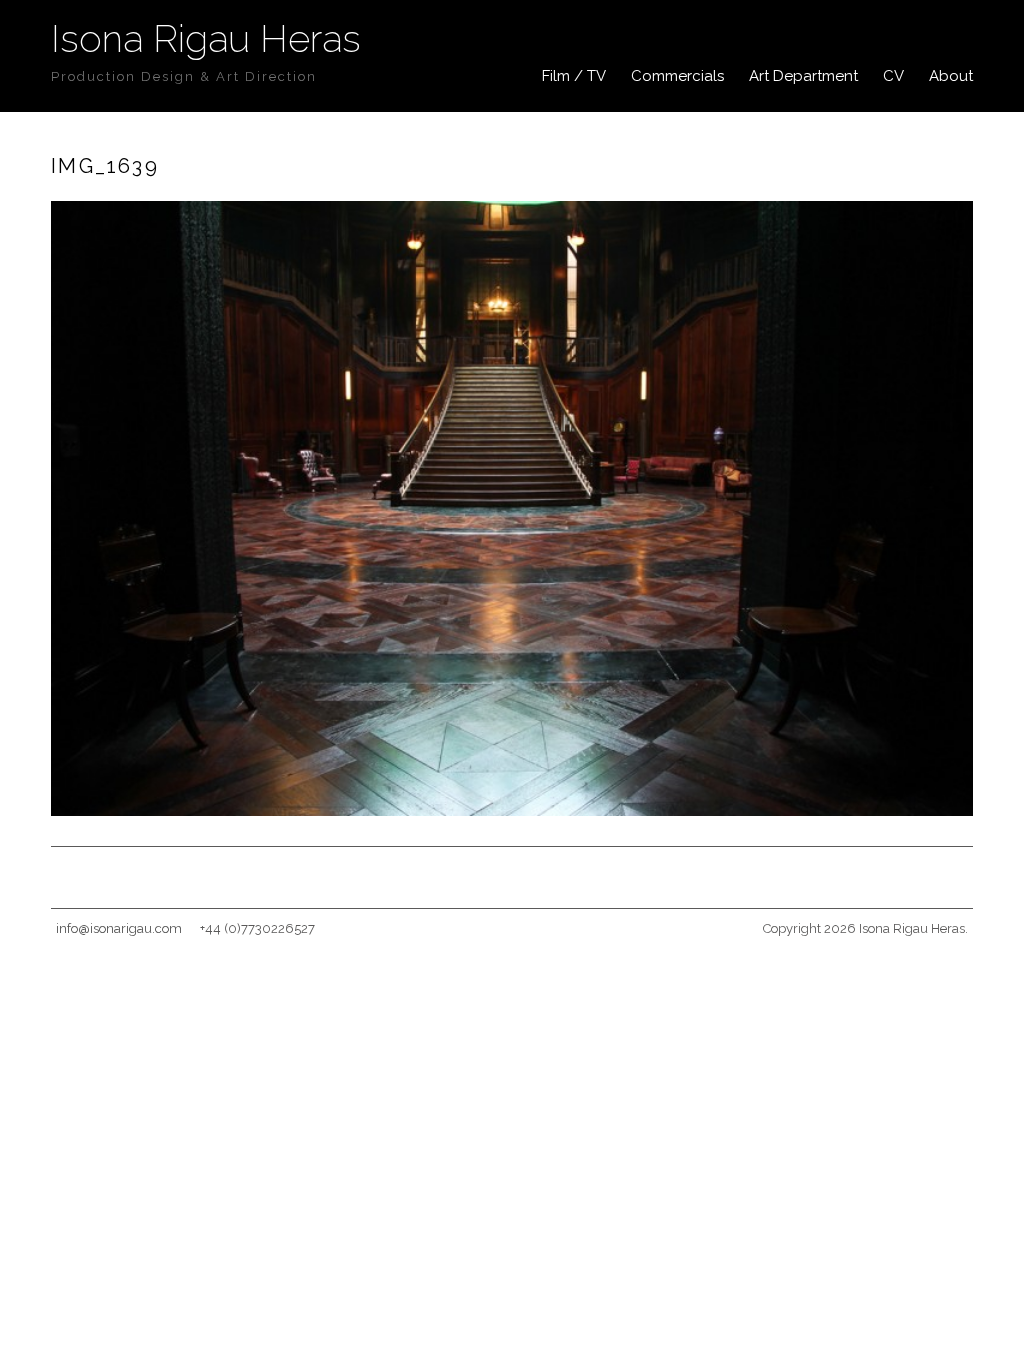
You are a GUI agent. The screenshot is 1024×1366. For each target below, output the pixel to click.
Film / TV (574, 76)
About (951, 76)
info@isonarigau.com (119, 928)
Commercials (677, 76)
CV (893, 76)
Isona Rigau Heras (206, 38)
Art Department (803, 76)
